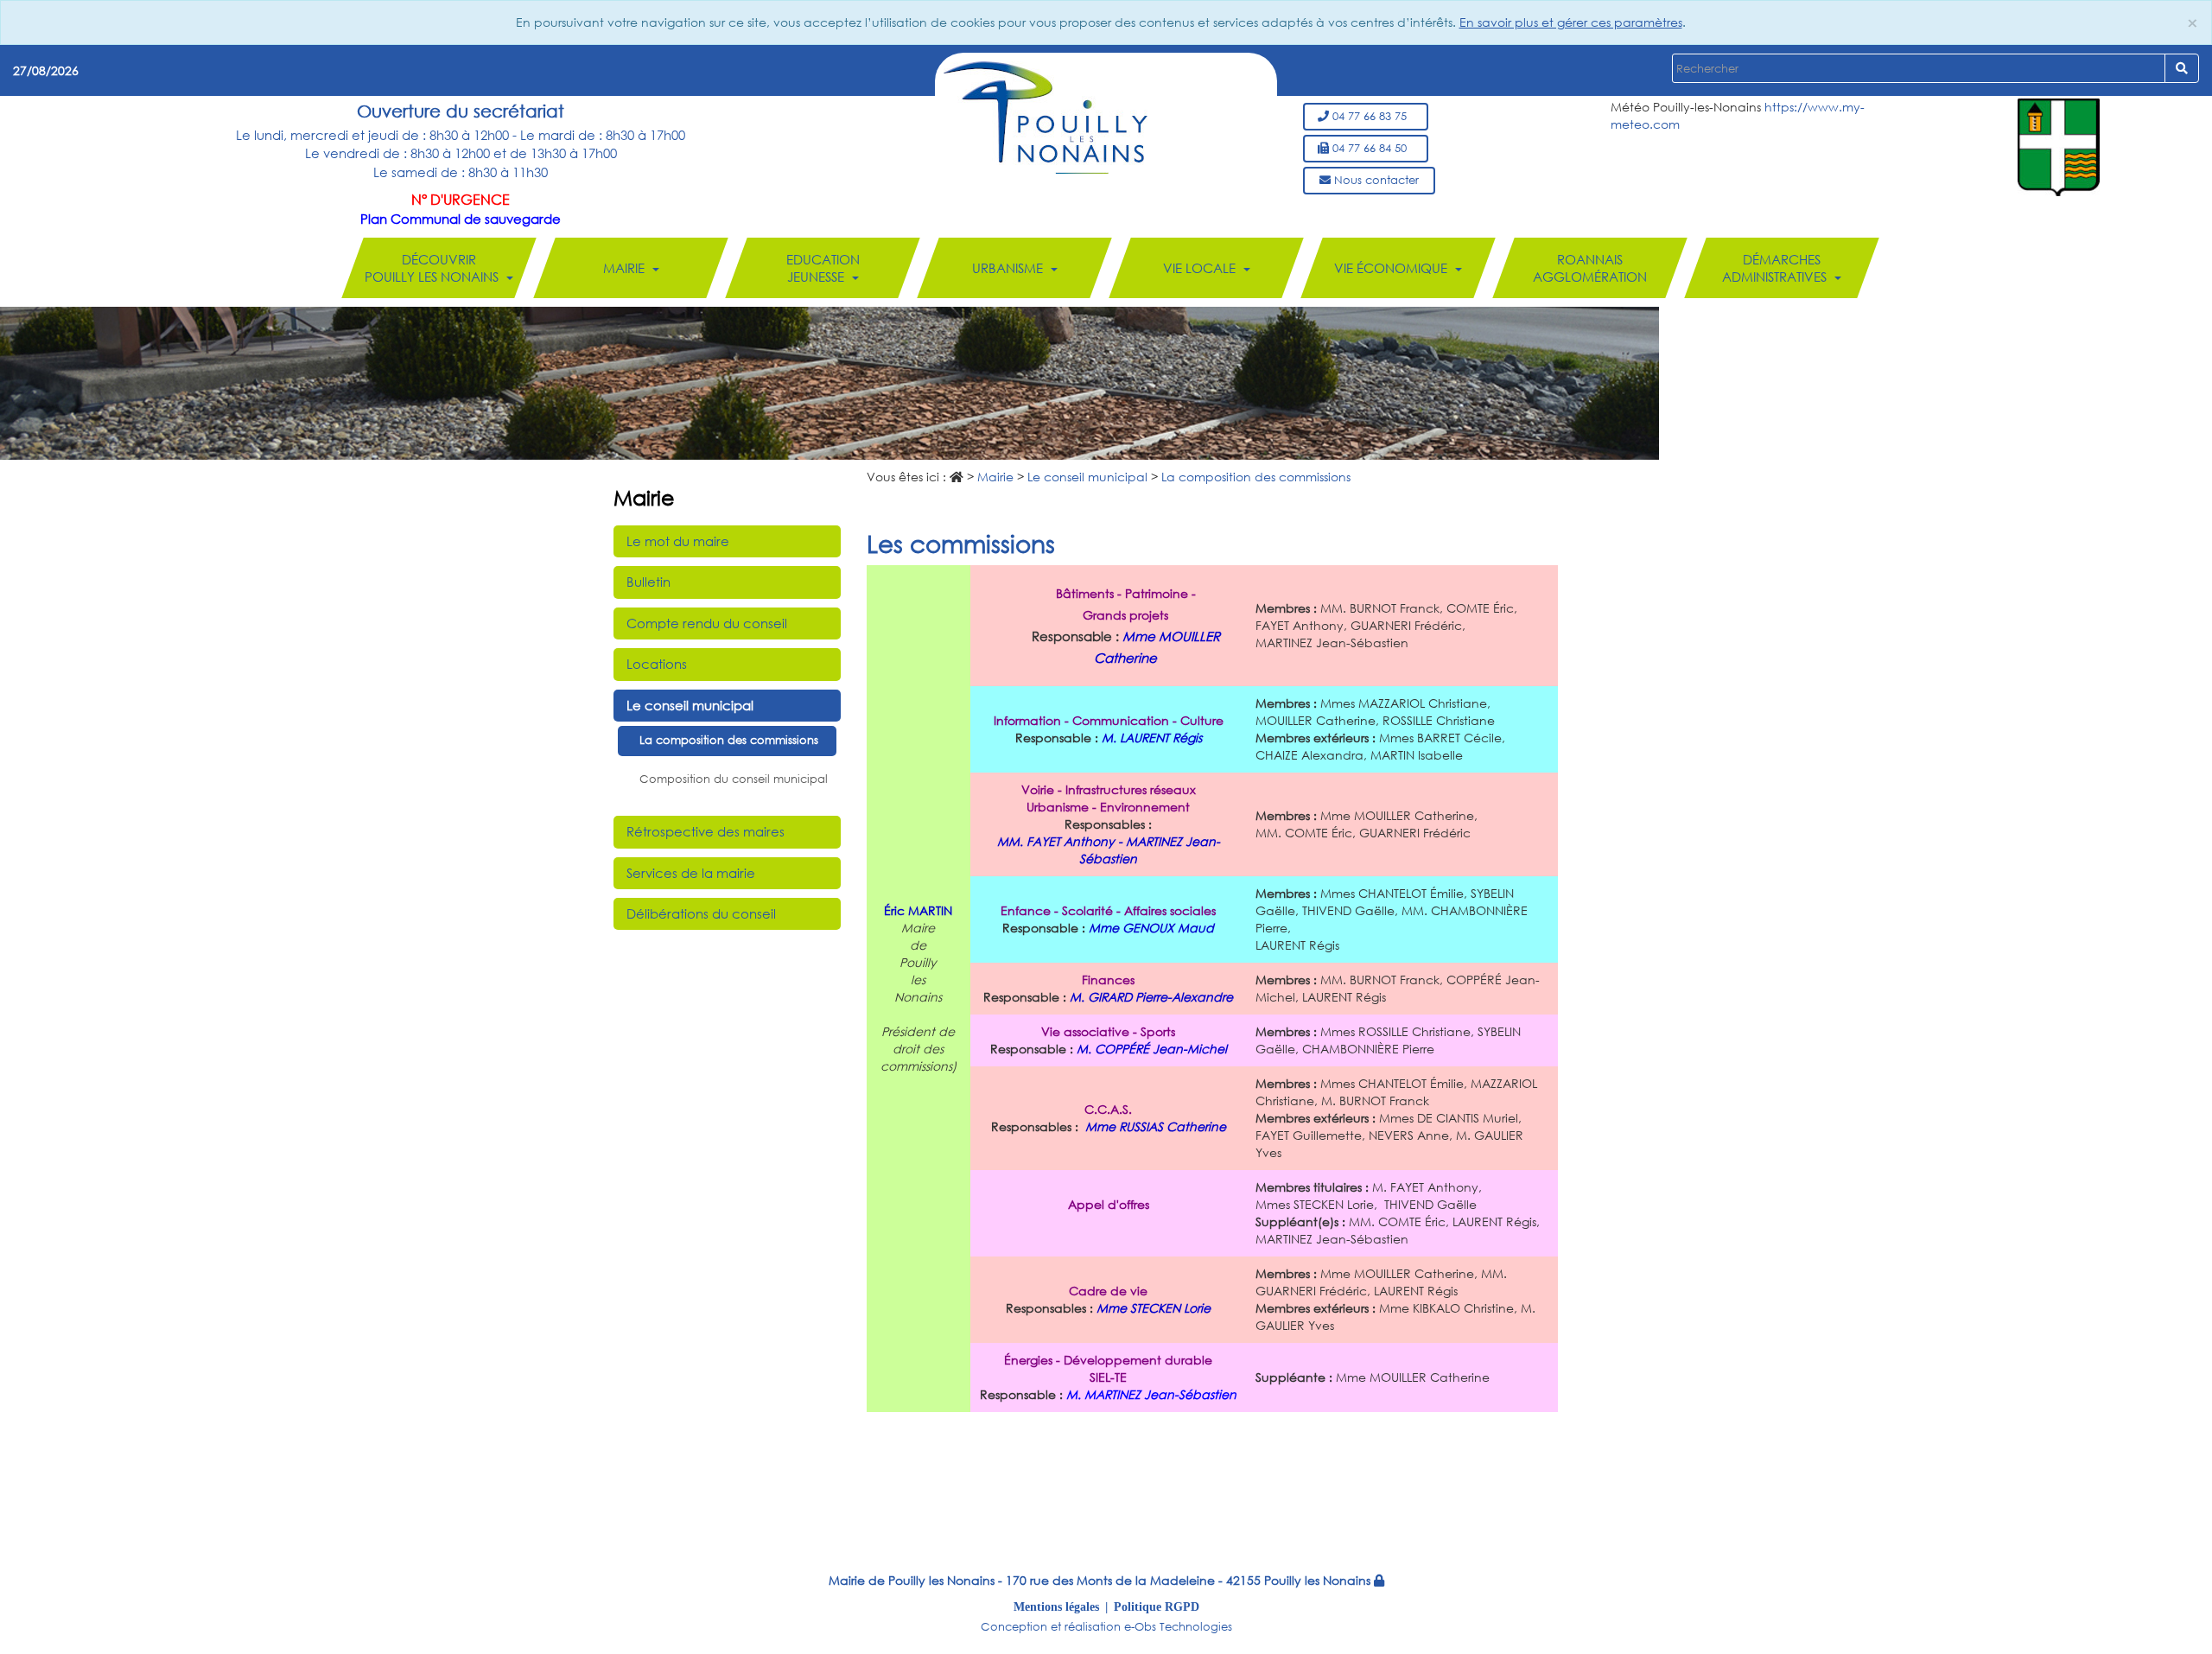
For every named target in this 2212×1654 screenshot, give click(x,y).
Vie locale (1201, 268)
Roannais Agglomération (1590, 268)
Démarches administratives (1776, 268)
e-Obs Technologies (1178, 1627)
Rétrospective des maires (706, 831)
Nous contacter (1375, 180)
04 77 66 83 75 (1371, 116)
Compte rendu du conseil (707, 623)
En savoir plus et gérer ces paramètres (1571, 22)
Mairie (626, 268)
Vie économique (1392, 268)
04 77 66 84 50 (1371, 148)
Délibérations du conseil (701, 913)
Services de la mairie (691, 873)
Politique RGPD (1157, 1606)
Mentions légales (1056, 1606)
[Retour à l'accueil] (1046, 116)
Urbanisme (1009, 268)
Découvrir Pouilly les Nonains (433, 268)
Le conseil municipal (690, 705)
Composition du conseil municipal (734, 779)
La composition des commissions (729, 740)
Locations (657, 664)
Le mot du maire (678, 541)
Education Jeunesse (823, 268)
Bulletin (648, 582)
